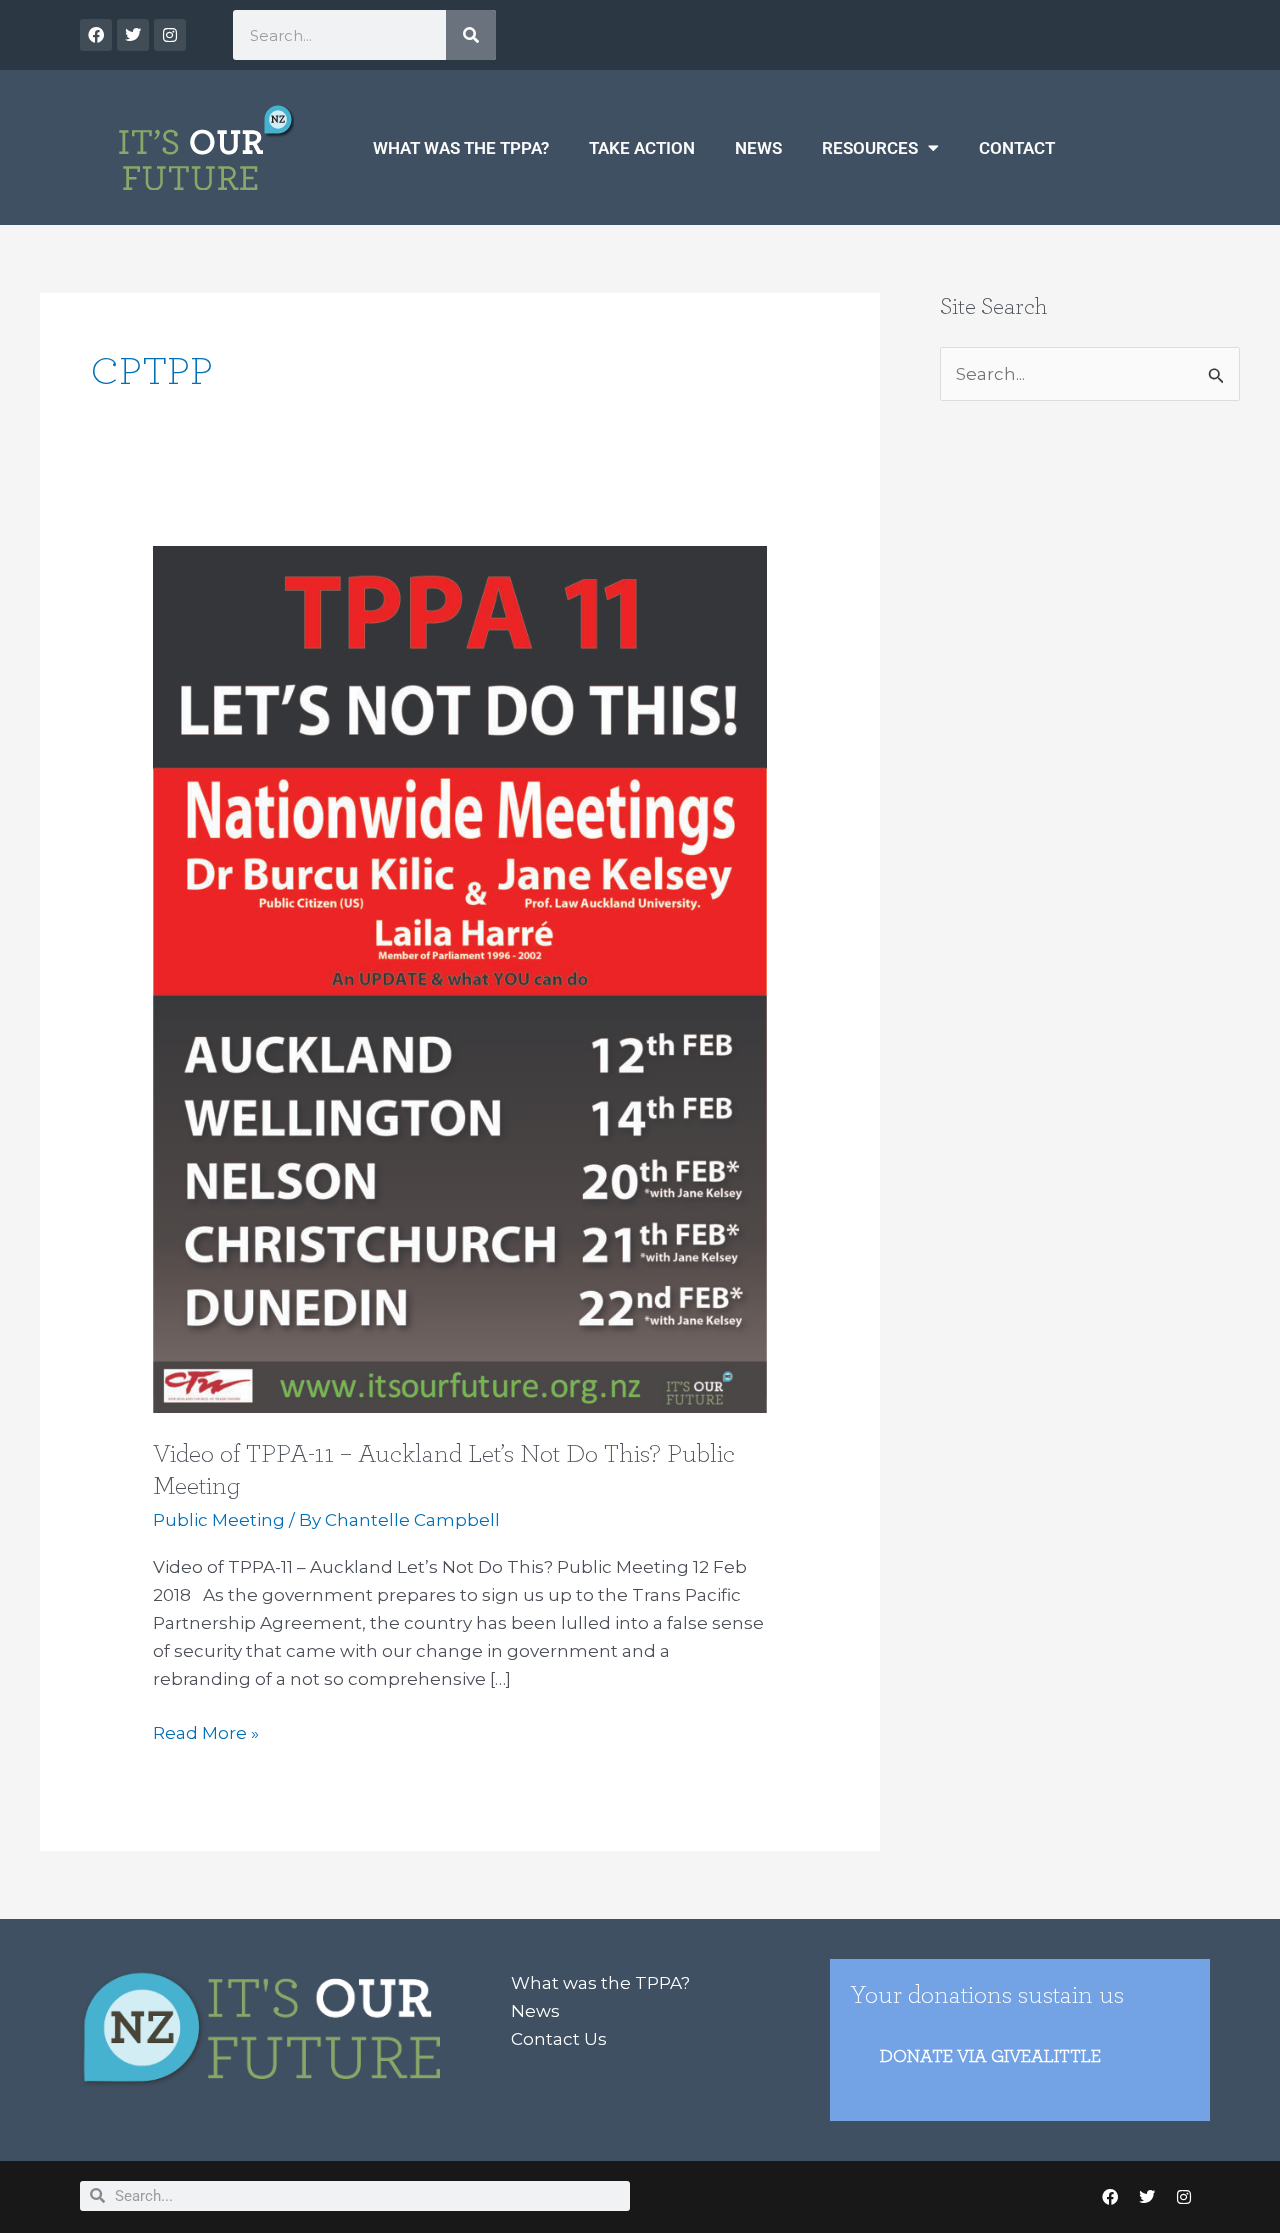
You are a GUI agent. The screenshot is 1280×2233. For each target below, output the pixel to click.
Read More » (206, 1731)
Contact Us (559, 2039)
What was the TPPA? (461, 148)
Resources (870, 148)
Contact (1017, 148)
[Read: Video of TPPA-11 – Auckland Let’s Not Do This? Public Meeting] (459, 978)
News (758, 148)
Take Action (642, 148)
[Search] (471, 35)
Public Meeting (219, 1520)
